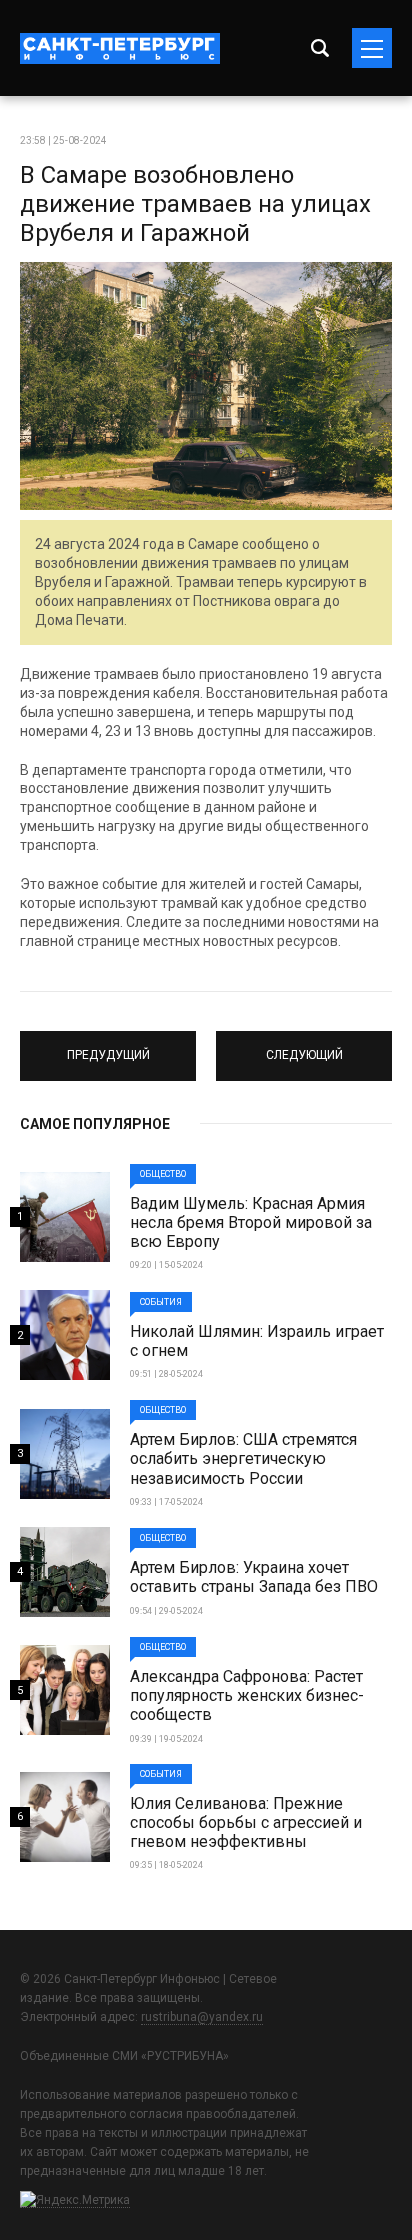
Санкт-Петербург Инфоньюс (120, 48)
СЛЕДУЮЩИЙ (304, 1047)
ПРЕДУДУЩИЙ (108, 1047)
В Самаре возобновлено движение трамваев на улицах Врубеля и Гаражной (195, 204)
